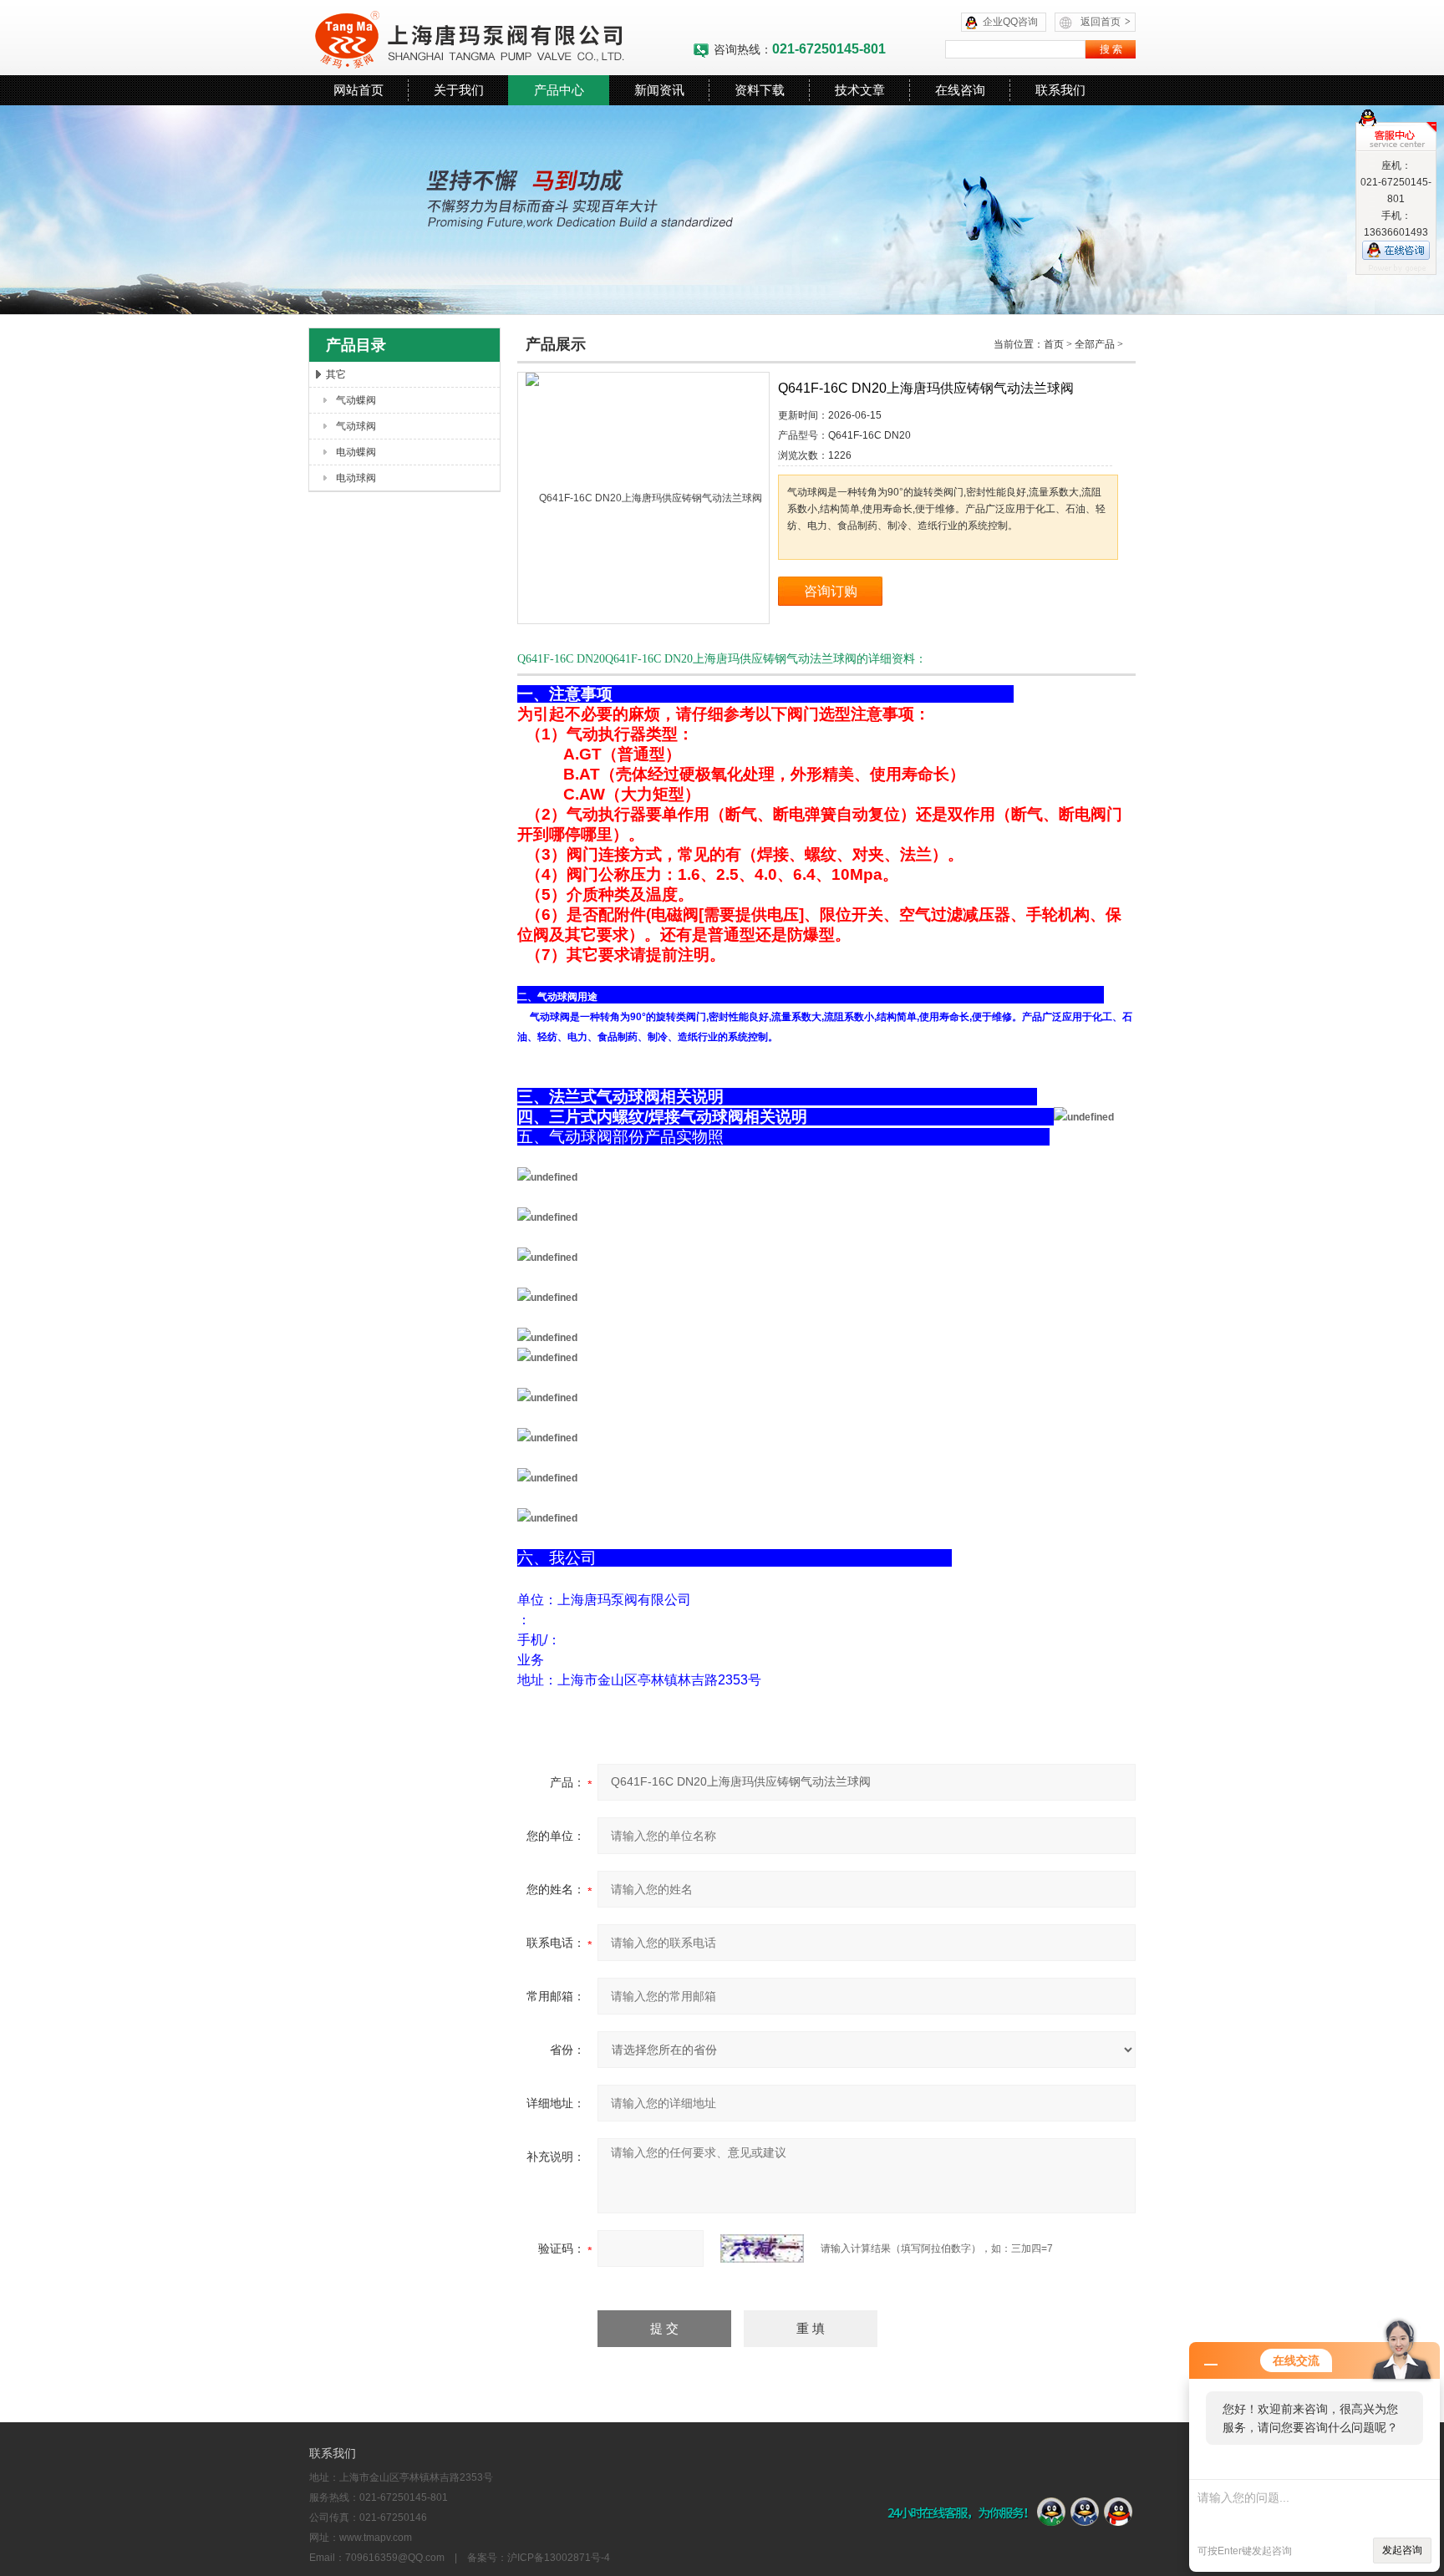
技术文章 (860, 90)
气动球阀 (356, 426)
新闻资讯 (659, 90)
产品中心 (559, 90)
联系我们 (1060, 90)
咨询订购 (831, 591)
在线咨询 (960, 90)
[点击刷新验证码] (762, 2248)
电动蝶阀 (356, 452)
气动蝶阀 (356, 400)
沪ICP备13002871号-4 (559, 2558)
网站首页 (358, 90)
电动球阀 (356, 478)
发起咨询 (1402, 2550)
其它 (336, 374)
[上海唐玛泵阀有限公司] (501, 38)
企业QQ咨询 (1010, 22)
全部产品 (1095, 344)
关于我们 (459, 90)
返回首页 (1106, 22)
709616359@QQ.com (395, 2558)
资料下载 (760, 90)
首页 (1054, 344)
